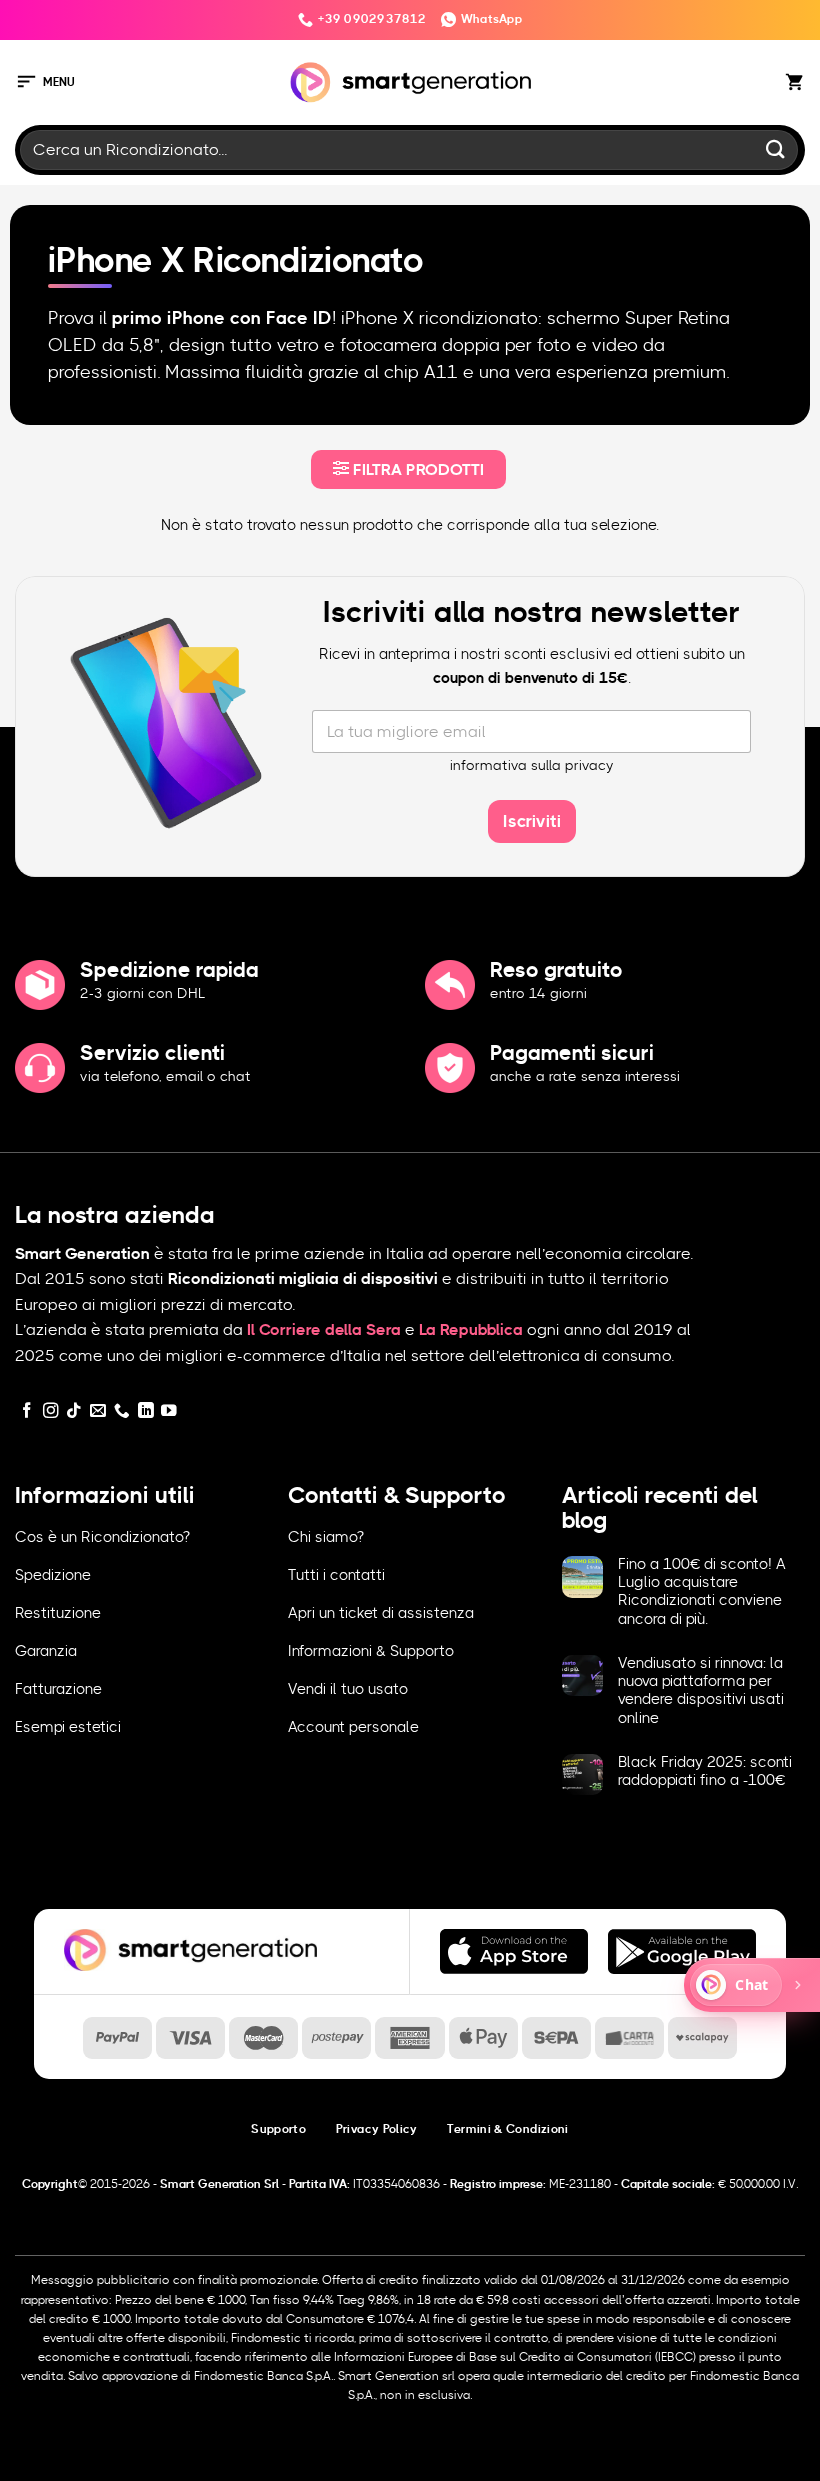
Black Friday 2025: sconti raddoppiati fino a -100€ (705, 1771)
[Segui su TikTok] (74, 1411)
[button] (45, 82)
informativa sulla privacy (532, 766)
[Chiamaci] (122, 1411)
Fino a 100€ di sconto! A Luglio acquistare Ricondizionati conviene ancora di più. (702, 1592)
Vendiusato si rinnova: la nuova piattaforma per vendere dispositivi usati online (701, 1691)
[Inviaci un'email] (98, 1411)
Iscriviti (532, 821)
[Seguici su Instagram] (51, 1411)
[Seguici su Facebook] (27, 1411)
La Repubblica (471, 1330)
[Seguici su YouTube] (169, 1411)
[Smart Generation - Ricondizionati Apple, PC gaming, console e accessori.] (410, 82)
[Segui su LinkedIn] (146, 1411)
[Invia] (776, 149)
